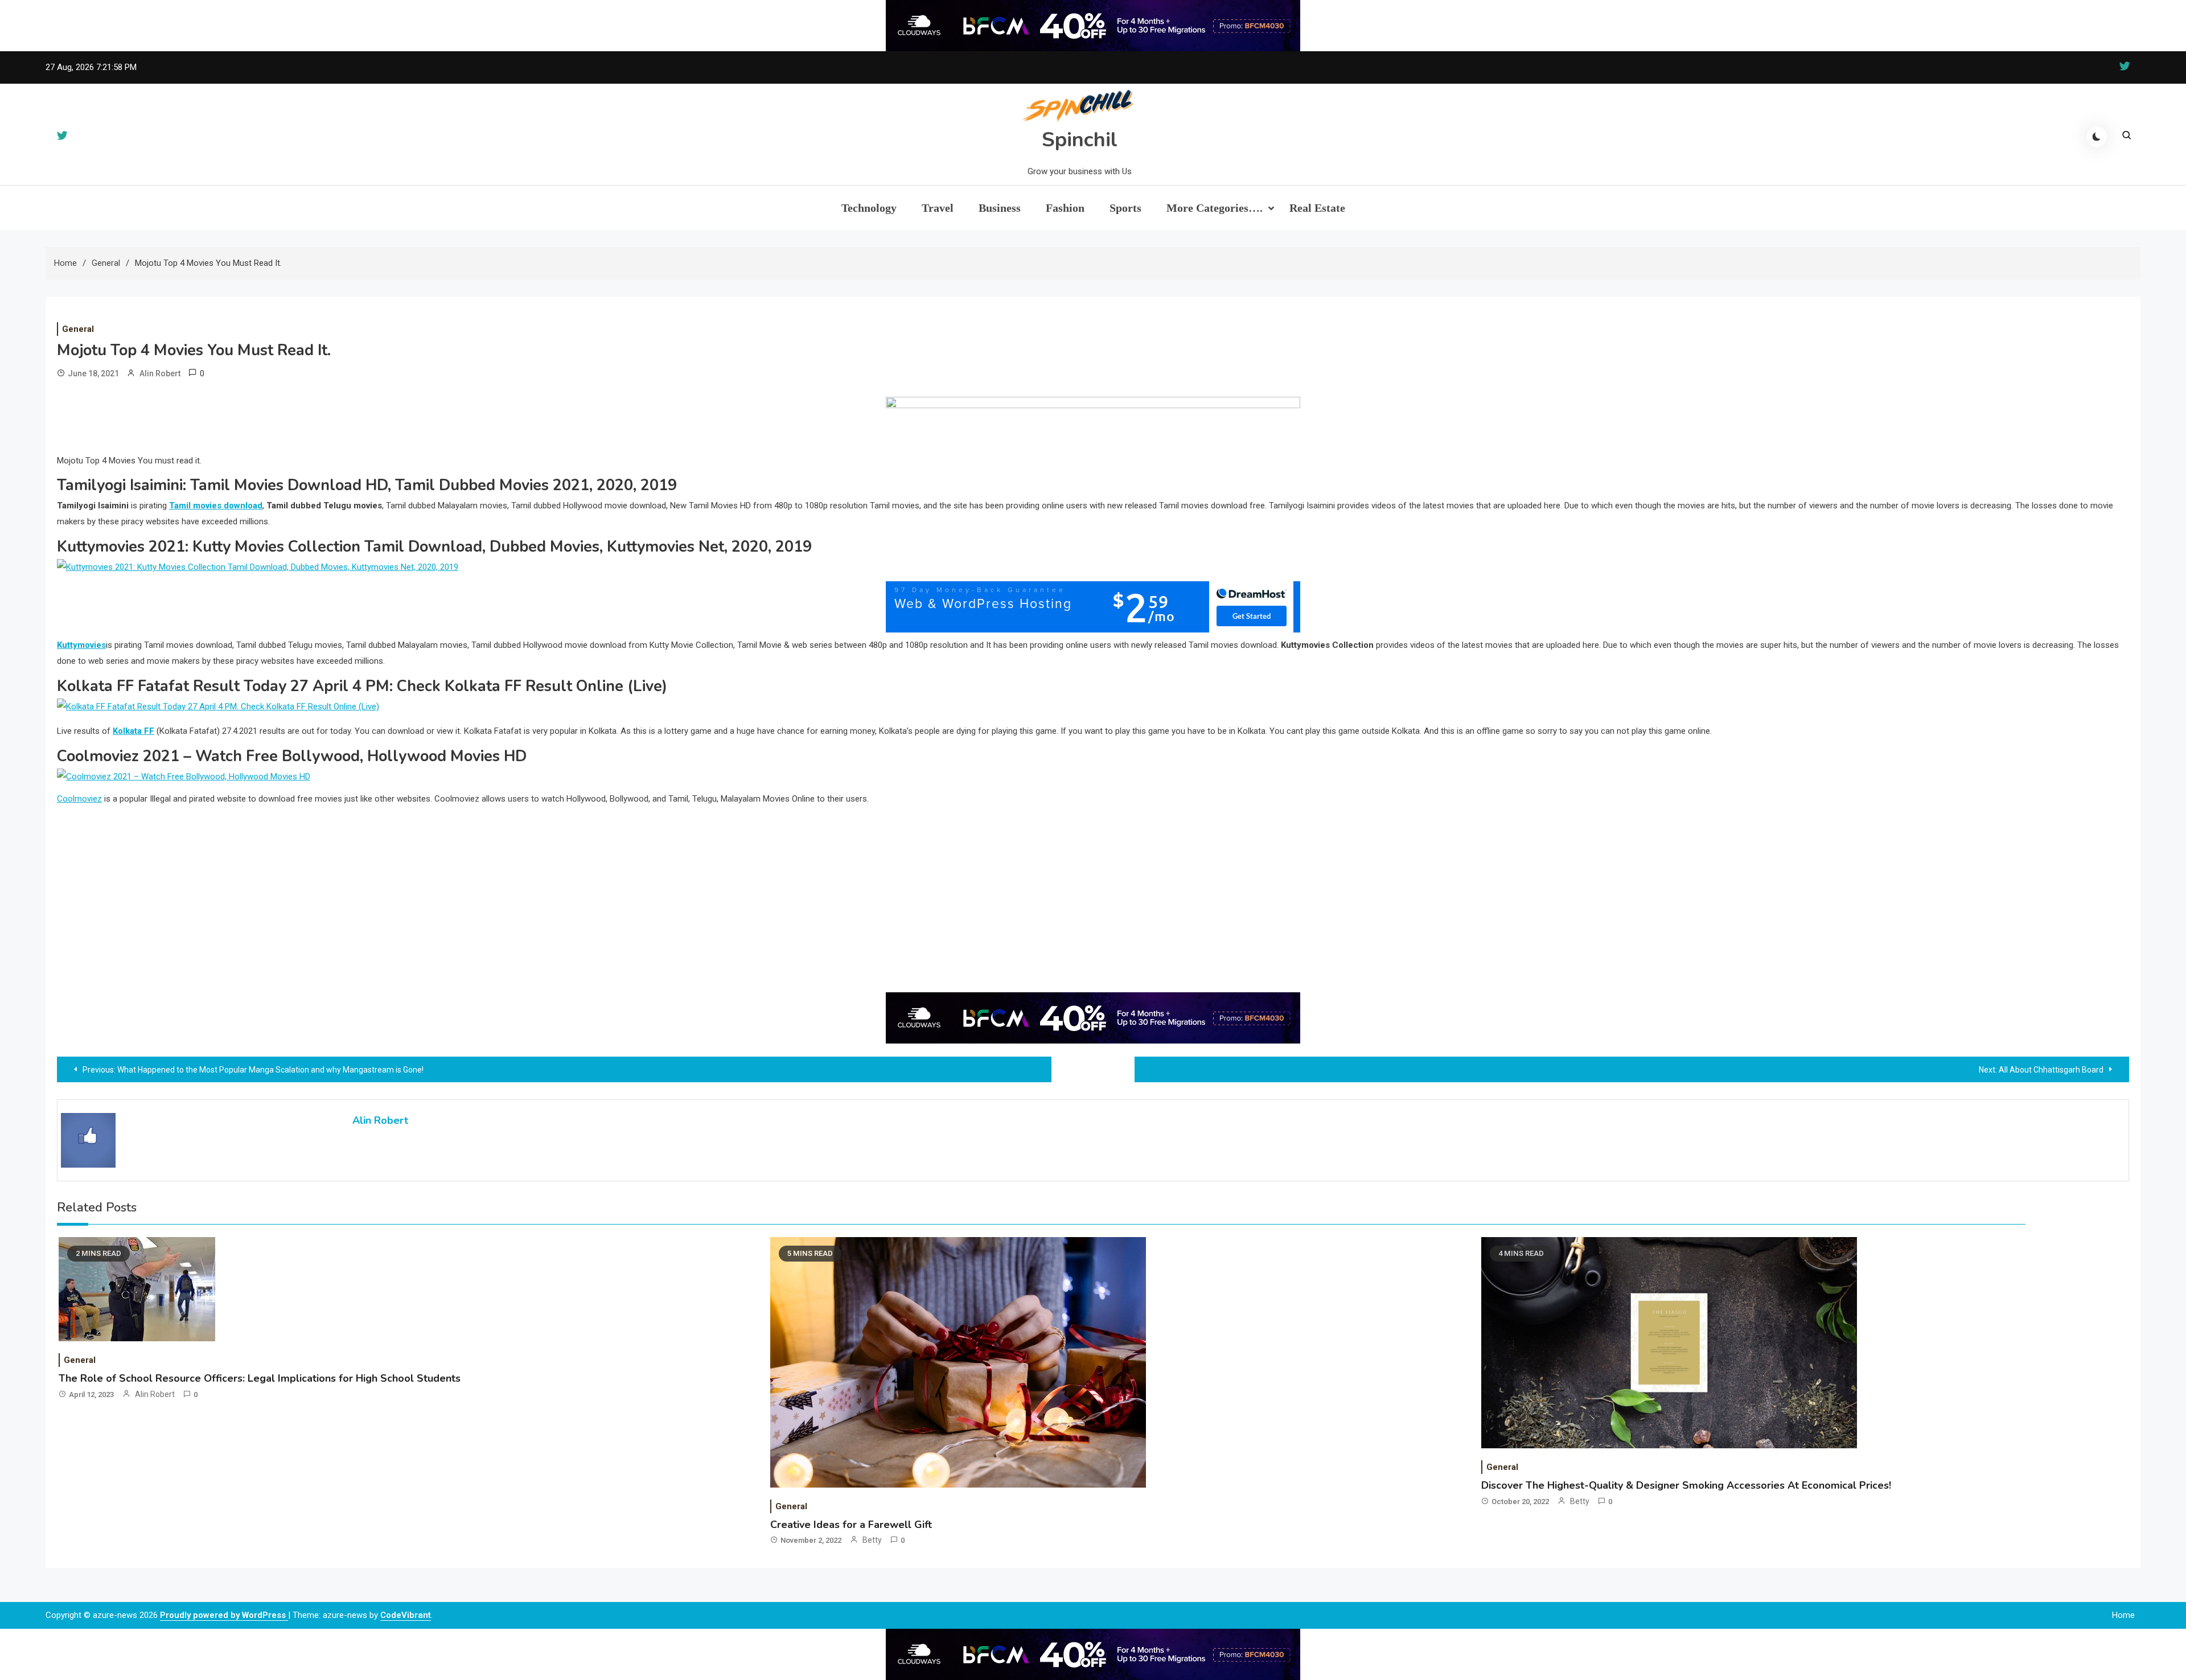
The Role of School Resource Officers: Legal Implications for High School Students (260, 1378)
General (78, 329)
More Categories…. (1215, 208)
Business (1000, 208)
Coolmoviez (79, 799)
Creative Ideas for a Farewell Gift (851, 1525)
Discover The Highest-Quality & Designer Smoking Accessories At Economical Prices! (1686, 1485)
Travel (938, 208)
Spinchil (1080, 140)
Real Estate (1317, 208)
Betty (872, 1540)
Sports (1125, 208)
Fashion (1065, 208)
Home (2123, 1615)
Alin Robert (160, 373)
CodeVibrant (406, 1615)
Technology (869, 208)
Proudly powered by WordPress (224, 1615)
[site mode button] (2097, 137)
